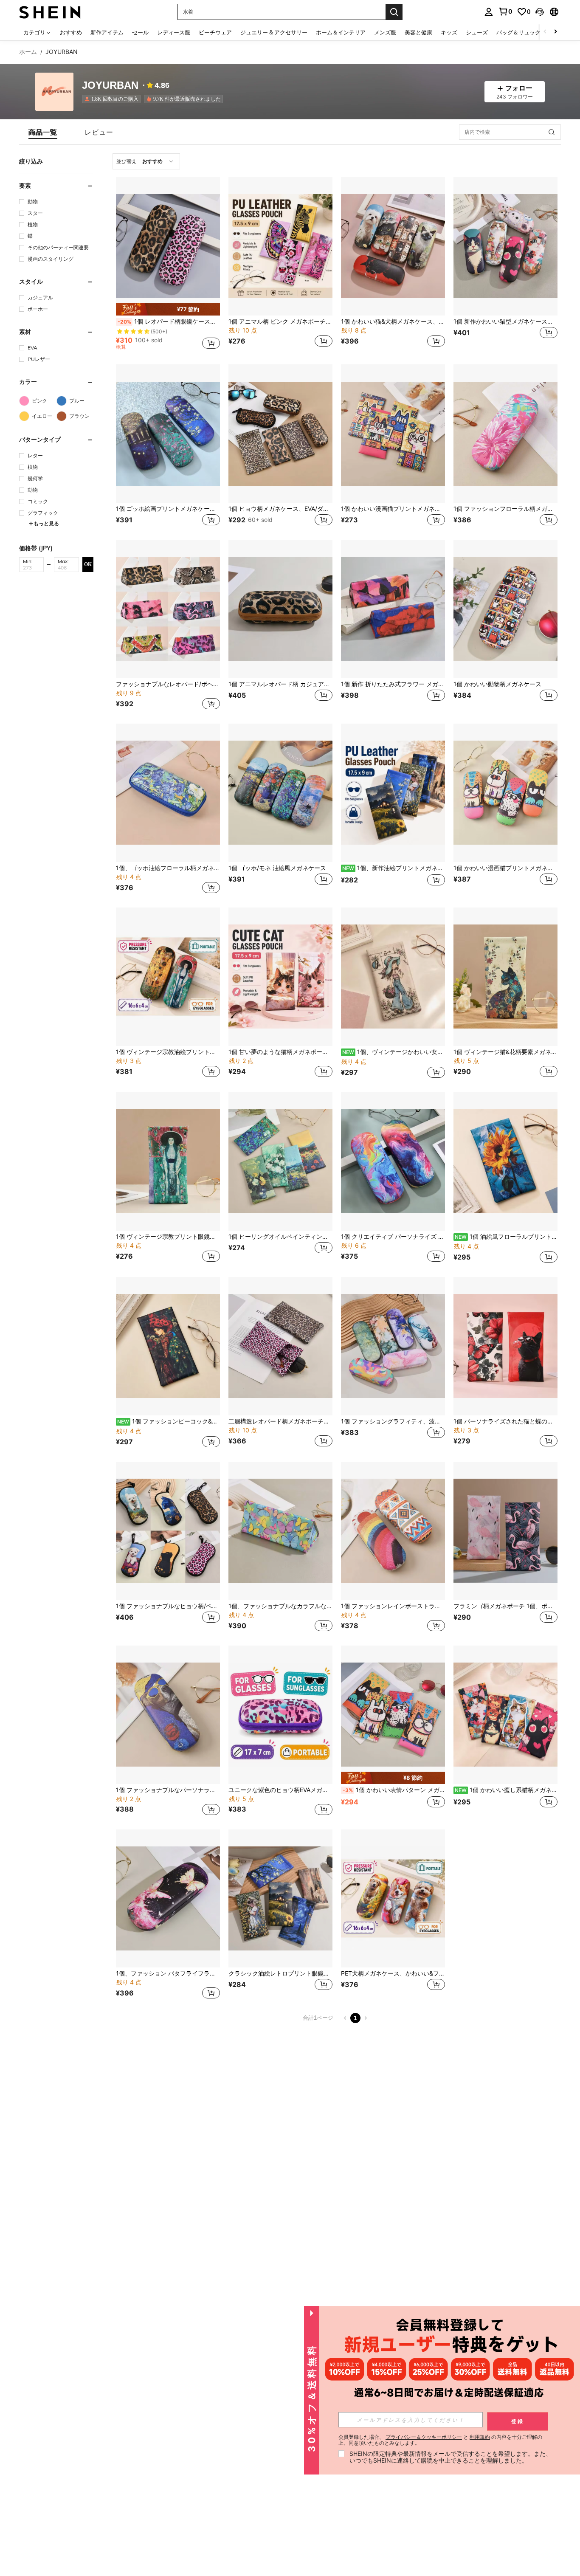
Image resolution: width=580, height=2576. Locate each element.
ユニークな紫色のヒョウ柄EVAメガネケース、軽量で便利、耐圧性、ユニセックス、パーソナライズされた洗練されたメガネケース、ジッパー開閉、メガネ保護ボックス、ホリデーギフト (280, 1790)
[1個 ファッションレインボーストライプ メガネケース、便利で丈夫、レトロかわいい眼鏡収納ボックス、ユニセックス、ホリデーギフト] (393, 1531)
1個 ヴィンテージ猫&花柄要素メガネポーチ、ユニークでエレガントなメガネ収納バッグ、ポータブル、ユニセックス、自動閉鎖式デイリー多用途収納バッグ (505, 1052)
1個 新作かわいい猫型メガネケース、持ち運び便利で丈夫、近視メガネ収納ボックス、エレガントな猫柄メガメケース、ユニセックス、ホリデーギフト (505, 321)
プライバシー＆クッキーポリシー (424, 2437)
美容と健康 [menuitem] (418, 32)
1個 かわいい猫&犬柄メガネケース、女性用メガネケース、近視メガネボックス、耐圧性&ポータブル (393, 321)
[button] (540, 12)
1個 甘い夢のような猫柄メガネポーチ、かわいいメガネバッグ (280, 1052)
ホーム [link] (28, 52)
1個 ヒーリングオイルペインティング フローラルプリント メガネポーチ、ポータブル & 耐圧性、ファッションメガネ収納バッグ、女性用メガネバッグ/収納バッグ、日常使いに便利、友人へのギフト (280, 1237)
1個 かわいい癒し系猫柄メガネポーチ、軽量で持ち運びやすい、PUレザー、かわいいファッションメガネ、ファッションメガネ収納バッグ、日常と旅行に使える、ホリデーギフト (506, 1790)
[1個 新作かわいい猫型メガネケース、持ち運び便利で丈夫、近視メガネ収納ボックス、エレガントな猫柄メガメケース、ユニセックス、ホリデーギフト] (505, 246)
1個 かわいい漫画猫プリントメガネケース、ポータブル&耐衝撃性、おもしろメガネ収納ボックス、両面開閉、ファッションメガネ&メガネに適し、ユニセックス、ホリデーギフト (505, 868)
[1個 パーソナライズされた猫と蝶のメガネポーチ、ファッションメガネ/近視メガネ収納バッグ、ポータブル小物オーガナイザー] (505, 1346)
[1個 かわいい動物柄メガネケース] (505, 609)
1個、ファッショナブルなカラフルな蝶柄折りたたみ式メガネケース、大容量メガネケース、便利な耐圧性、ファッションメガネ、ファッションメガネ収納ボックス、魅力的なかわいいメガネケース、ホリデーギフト (280, 1606)
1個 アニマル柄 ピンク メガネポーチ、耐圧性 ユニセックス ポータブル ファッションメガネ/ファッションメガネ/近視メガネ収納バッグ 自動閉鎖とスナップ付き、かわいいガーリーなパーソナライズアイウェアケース (280, 321)
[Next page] (366, 2018)
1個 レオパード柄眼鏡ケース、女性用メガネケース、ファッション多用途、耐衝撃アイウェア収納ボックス (169, 321)
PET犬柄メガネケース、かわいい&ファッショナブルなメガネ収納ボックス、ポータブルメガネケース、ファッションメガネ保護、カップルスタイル (393, 1973)
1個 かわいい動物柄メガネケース (497, 684)
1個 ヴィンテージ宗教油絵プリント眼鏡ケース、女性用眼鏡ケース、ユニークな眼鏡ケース (168, 1052)
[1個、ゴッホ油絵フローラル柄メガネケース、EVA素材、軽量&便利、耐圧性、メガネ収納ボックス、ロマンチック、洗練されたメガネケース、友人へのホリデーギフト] (168, 793)
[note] (168, 309)
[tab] (43, 132)
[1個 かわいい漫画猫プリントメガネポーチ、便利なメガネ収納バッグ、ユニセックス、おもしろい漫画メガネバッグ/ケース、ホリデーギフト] (393, 434)
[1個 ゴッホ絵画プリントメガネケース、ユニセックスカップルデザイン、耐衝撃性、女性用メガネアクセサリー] (168, 434)
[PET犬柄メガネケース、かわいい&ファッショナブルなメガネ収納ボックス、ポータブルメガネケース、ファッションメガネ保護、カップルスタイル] (393, 1899)
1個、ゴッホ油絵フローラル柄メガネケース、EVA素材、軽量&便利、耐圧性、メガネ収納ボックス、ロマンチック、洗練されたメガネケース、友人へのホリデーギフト (168, 868)
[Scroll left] (545, 32)
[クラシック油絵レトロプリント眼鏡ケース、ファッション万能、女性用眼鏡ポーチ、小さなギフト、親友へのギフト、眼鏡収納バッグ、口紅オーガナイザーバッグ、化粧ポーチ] (280, 1899)
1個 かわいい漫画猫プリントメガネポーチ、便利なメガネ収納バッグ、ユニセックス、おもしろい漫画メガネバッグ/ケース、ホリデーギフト (393, 509)
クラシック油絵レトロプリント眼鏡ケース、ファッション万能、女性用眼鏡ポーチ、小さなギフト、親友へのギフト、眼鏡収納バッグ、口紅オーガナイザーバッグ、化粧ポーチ (280, 1973)
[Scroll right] (555, 32)
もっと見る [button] (46, 523)
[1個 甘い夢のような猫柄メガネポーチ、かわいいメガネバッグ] (280, 977)
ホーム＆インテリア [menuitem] (341, 32)
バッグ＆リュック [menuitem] (518, 32)
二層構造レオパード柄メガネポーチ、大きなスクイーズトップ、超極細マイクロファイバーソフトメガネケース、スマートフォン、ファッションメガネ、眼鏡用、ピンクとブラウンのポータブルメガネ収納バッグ (280, 1421)
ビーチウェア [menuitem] (215, 32)
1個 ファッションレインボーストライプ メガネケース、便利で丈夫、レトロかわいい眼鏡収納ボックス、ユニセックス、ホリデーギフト (393, 1606)
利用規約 (480, 2437)
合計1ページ (318, 2018)
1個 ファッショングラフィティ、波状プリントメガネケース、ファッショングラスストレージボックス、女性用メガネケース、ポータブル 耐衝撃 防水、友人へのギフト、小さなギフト (393, 1421)
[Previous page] (345, 2018)
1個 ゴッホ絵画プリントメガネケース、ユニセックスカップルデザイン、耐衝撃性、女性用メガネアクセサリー (168, 509)
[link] (505, 11)
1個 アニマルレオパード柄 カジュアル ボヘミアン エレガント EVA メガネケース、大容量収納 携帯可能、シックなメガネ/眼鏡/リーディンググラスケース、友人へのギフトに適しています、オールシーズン (280, 684)
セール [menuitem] (140, 32)
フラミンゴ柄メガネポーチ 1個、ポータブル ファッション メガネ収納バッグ (505, 1606)
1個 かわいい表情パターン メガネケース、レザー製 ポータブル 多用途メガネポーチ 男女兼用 (394, 1790)
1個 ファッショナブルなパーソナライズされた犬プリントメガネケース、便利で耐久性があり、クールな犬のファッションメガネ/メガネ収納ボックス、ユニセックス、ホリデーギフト (168, 1790)
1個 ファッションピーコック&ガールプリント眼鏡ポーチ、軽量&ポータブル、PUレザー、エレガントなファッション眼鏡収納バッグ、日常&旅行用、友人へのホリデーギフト (169, 1421)
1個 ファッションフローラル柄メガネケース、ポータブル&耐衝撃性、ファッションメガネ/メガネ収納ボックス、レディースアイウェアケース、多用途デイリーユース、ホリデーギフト (505, 509)
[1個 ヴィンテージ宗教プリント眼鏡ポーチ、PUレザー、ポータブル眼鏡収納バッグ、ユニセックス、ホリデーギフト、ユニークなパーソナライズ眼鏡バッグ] (168, 1161)
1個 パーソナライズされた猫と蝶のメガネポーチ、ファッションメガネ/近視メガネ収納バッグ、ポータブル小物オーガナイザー (505, 1421)
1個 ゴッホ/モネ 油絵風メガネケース (277, 868)
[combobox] (146, 161)
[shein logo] (50, 12)
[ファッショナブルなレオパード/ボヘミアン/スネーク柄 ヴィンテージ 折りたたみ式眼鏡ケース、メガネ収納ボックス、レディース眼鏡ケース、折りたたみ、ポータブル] (168, 609)
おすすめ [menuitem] (71, 32)
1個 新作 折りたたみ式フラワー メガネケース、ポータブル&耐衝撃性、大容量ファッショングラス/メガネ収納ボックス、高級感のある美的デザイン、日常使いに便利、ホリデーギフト (393, 684)
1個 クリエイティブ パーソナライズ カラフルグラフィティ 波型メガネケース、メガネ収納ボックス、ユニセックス (393, 1237)
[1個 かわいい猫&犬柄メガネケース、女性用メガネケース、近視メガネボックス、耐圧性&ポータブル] (393, 246)
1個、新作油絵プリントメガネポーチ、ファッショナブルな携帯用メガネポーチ (394, 868)
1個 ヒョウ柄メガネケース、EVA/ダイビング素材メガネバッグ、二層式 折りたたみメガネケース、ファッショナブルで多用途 (280, 509)
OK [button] (88, 564)
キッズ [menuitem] (449, 32)
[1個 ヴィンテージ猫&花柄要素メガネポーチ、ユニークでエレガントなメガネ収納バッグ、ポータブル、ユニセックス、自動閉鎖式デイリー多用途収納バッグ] (505, 977)
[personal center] (489, 12)
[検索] (394, 12)
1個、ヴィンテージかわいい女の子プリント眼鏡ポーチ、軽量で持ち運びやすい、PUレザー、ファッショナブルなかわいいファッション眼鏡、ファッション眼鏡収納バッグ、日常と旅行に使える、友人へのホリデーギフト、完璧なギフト (394, 1052)
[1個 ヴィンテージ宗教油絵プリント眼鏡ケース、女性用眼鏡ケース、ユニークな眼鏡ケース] (168, 977)
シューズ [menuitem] (477, 32)
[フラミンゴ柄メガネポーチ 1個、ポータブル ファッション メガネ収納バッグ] (505, 1531)
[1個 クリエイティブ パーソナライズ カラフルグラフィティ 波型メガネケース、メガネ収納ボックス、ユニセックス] (393, 1161)
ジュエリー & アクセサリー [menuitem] (274, 32)
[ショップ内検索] (552, 132)
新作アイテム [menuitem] (107, 32)
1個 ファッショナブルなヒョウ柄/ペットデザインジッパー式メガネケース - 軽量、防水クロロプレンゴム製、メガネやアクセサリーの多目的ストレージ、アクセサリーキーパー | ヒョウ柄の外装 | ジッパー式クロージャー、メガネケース (168, 1606)
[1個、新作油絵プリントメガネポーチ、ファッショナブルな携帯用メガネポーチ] (393, 793)
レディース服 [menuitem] (174, 32)
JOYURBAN (110, 86)
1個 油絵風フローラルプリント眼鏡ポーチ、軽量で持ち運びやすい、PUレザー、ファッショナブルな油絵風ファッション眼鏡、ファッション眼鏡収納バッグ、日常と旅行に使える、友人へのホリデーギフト (506, 1237)
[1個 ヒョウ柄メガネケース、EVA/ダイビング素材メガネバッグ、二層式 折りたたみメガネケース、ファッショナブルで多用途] (280, 434)
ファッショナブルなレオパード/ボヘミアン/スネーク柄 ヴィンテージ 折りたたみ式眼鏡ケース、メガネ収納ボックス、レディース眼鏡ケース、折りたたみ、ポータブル (168, 684)
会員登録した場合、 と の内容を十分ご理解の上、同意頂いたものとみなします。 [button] (440, 2440)
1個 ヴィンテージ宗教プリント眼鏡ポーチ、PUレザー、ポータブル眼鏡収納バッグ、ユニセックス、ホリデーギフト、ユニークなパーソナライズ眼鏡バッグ (168, 1237)
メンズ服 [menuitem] (385, 32)
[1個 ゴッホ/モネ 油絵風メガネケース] (280, 793)
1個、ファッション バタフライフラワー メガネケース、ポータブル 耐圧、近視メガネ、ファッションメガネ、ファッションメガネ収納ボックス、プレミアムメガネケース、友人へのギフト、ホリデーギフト (168, 1973)
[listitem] (113, 99)
